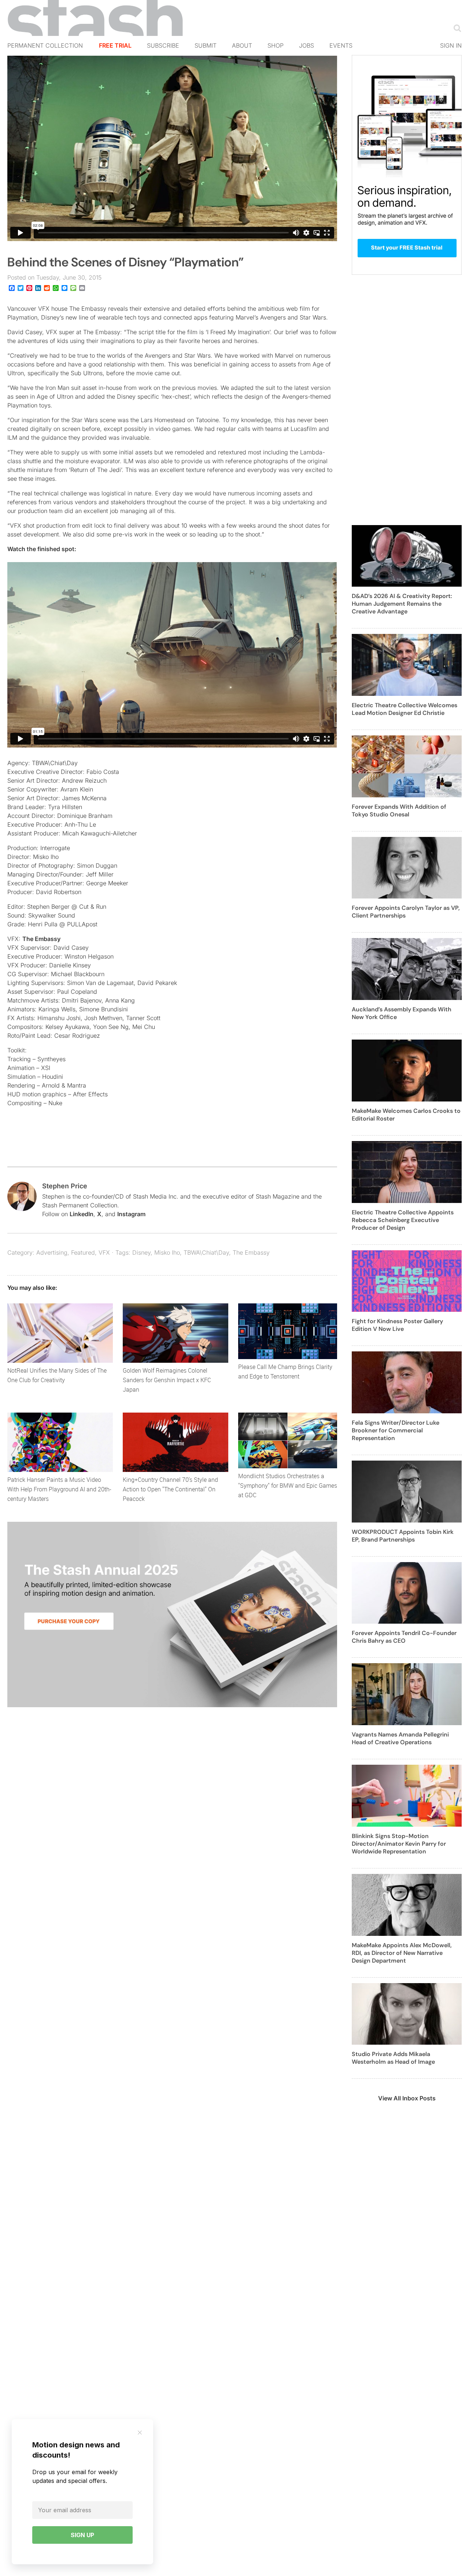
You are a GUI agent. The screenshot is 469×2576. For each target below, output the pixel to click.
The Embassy (41, 939)
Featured (83, 1252)
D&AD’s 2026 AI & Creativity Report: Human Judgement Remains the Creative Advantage (402, 604)
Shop (276, 45)
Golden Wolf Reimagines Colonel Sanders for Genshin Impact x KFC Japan (167, 1380)
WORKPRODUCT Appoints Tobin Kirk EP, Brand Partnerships (403, 1536)
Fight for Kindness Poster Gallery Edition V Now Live (397, 1325)
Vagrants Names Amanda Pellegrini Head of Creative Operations (400, 1738)
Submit (206, 45)
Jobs (306, 45)
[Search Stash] (456, 28)
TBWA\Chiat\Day (206, 1252)
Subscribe (163, 45)
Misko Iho (167, 1252)
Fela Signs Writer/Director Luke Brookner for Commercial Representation (396, 1430)
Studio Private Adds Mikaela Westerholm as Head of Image (393, 2058)
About (242, 45)
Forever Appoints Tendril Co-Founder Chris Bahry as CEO (404, 1637)
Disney (141, 1252)
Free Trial (115, 45)
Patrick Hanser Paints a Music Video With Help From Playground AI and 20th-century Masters (59, 1489)
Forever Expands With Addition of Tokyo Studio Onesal (399, 811)
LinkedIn (82, 1214)
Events (341, 45)
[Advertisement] (407, 404)
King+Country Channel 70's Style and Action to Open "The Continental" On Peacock (170, 1489)
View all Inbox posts (407, 2098)
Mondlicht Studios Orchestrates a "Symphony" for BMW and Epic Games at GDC (288, 1486)
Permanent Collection (45, 45)
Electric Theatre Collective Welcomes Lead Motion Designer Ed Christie (405, 709)
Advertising (52, 1252)
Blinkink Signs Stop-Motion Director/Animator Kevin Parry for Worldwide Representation (399, 1844)
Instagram (131, 1214)
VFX (104, 1252)
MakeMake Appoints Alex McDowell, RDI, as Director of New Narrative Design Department (402, 1953)
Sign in (451, 45)
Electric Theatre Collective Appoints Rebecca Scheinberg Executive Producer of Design (403, 1220)
